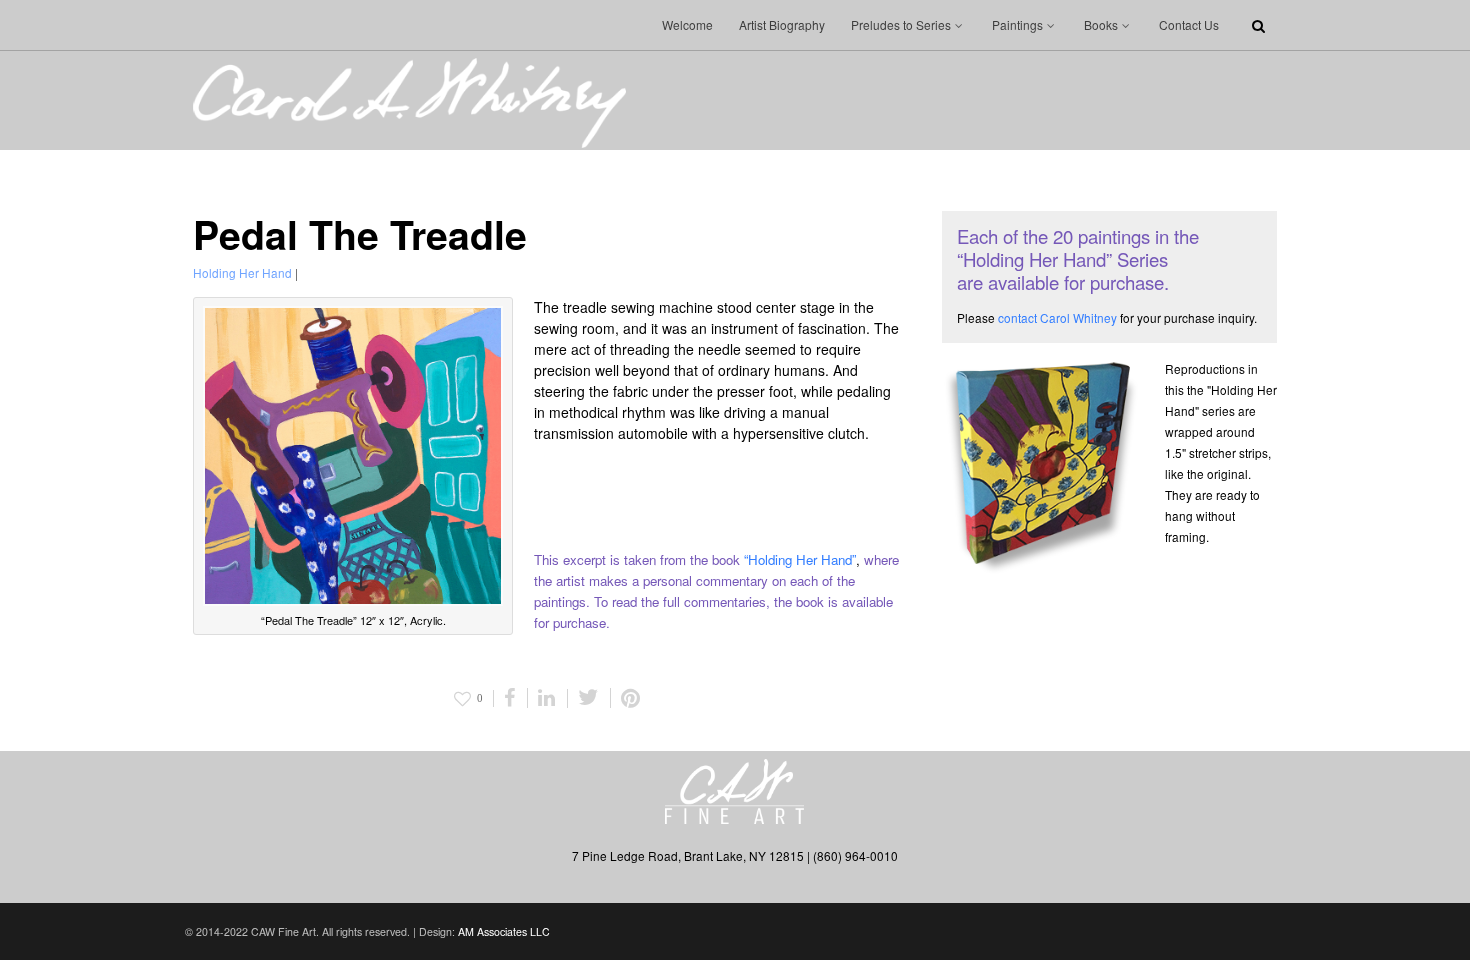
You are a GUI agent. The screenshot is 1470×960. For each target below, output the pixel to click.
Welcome (687, 24)
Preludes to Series (901, 24)
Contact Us (1189, 24)
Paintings (1017, 24)
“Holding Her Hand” (800, 559)
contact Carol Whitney (1057, 317)
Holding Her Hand (242, 272)
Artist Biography (782, 24)
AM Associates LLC (504, 931)
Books (1101, 24)
